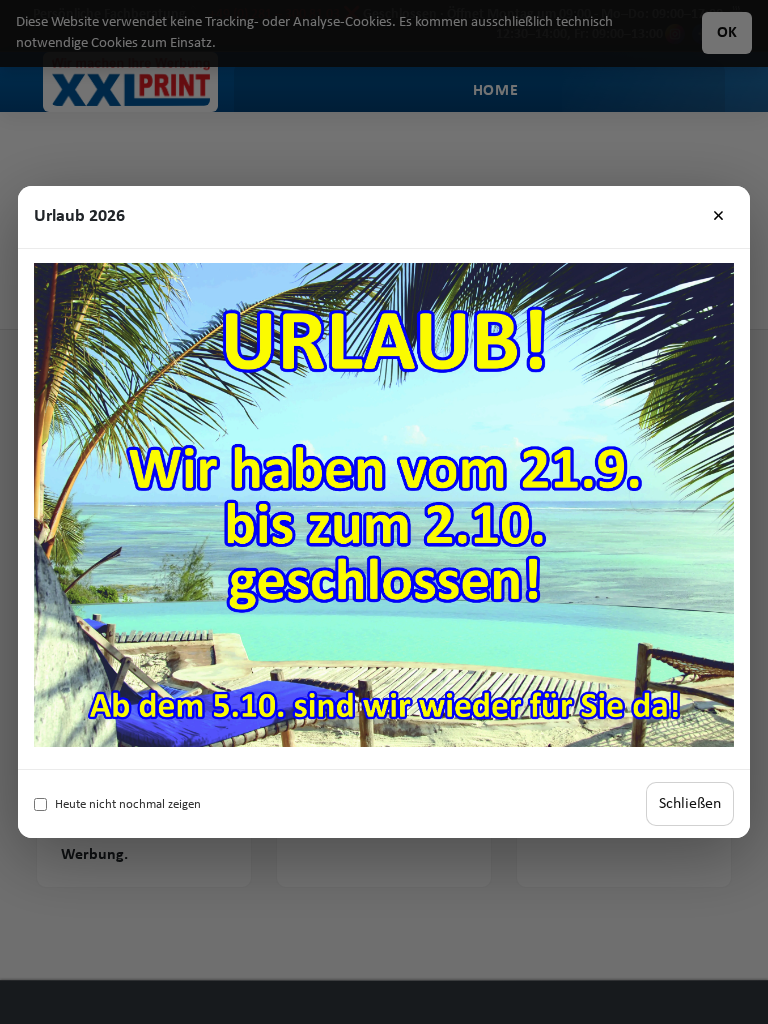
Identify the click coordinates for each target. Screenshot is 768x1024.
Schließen (690, 804)
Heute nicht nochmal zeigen (128, 804)
